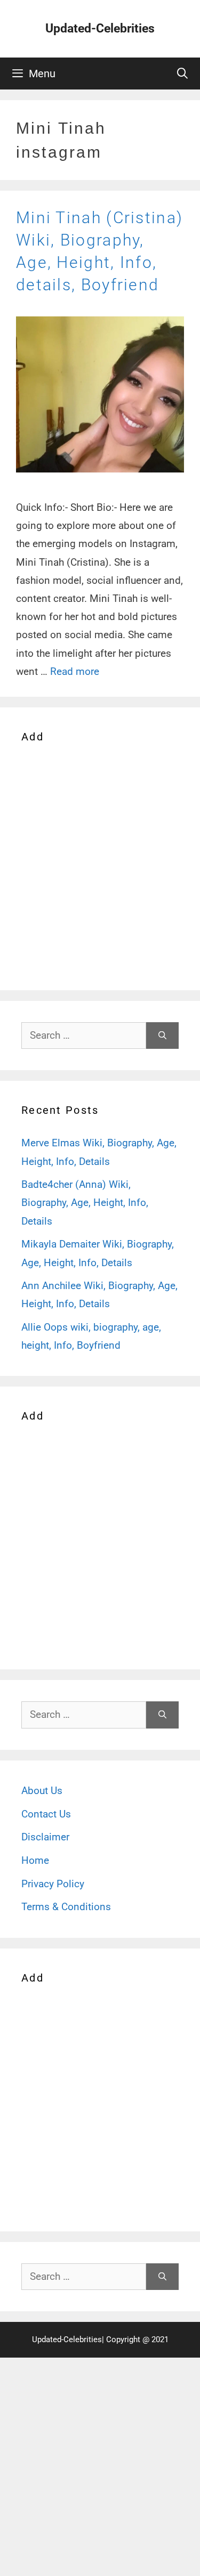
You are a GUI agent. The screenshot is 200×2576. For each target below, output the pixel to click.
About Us (42, 1791)
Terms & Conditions (66, 1907)
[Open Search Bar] (182, 74)
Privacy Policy (53, 1884)
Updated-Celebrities (100, 28)
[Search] (162, 1036)
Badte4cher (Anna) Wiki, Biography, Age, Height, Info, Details (85, 1203)
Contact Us (46, 1814)
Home (35, 1860)
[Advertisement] (100, 865)
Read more (75, 671)
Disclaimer (45, 1837)
